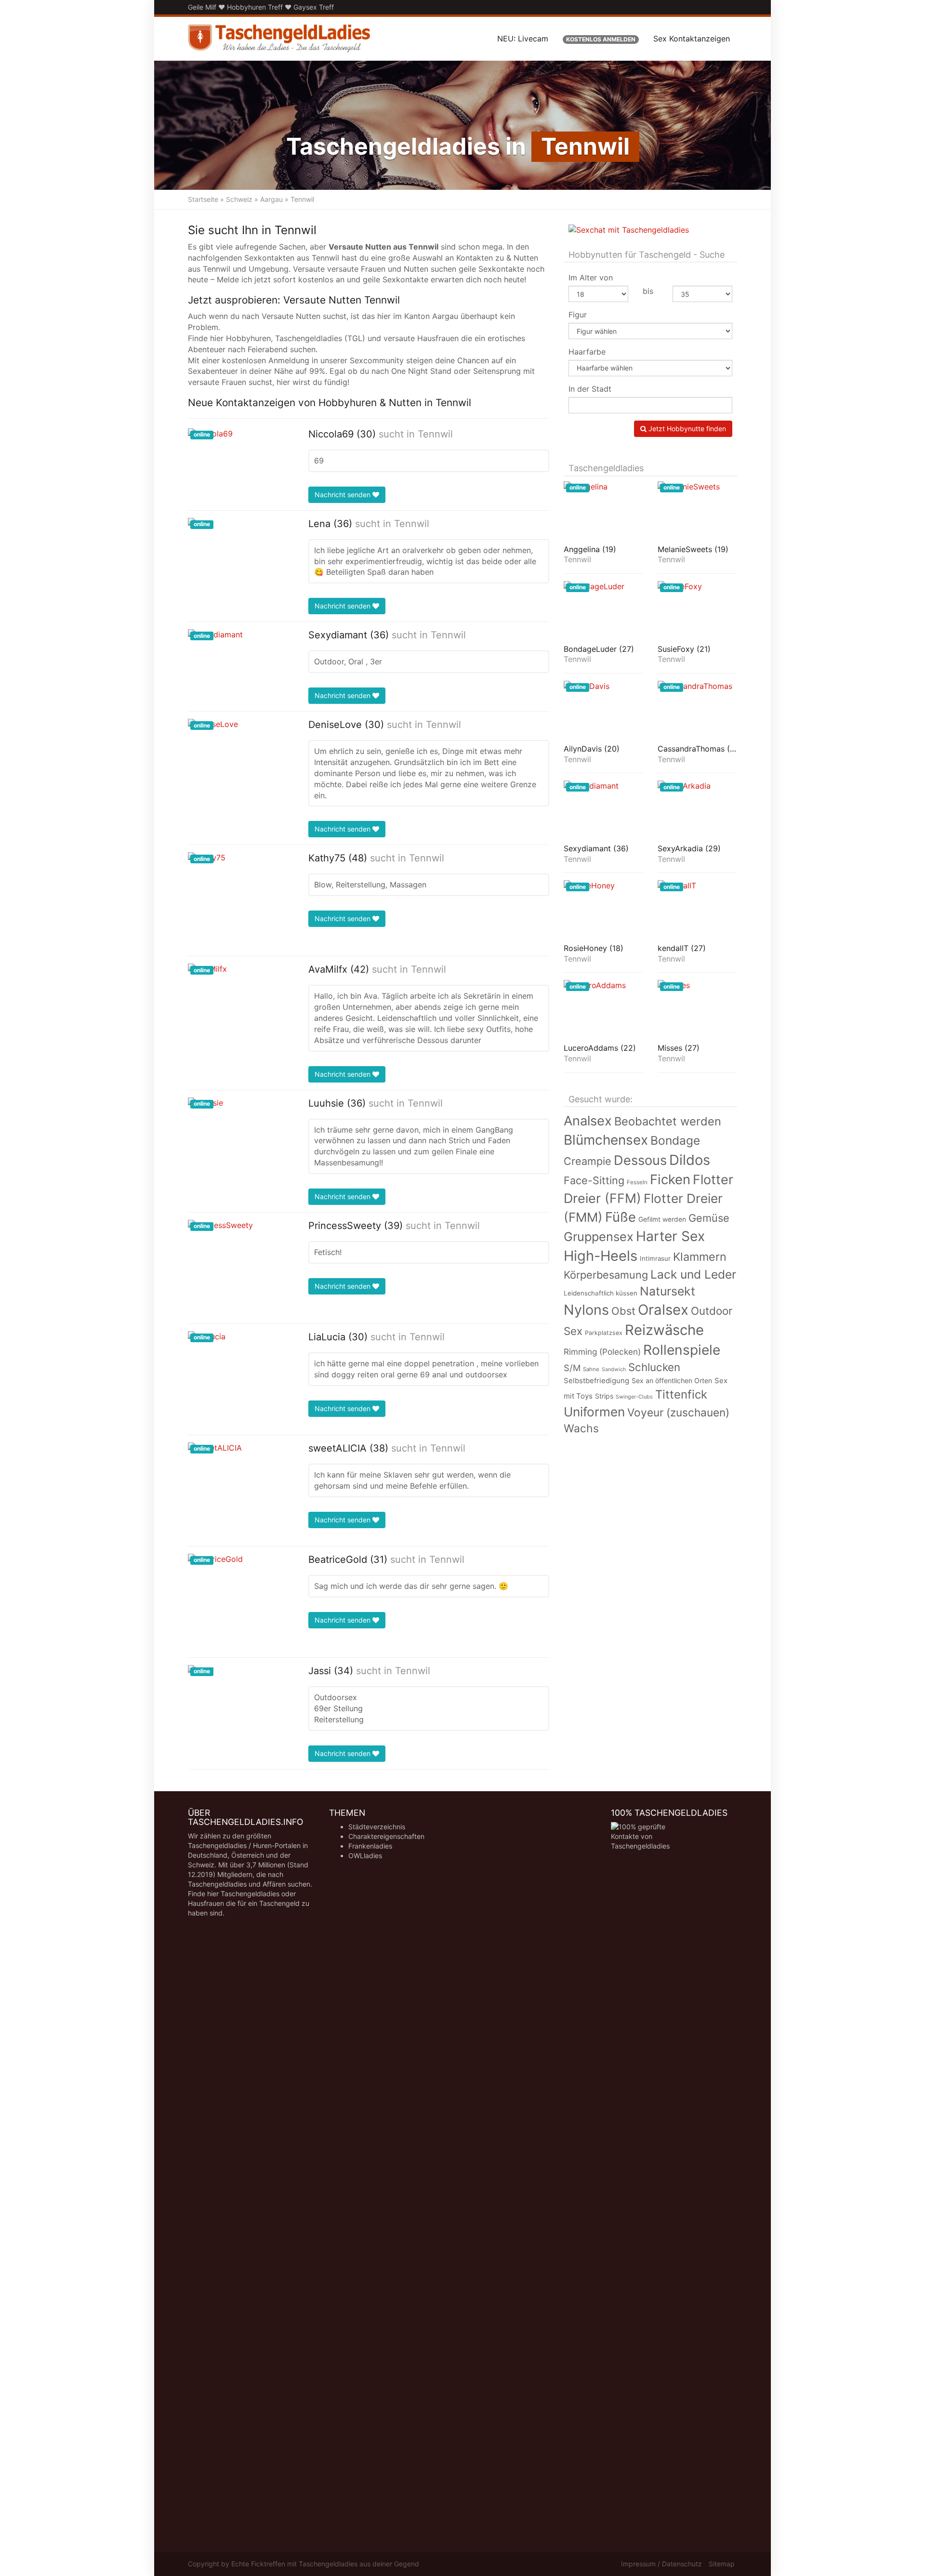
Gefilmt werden (662, 1219)
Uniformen (594, 1412)
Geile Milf (202, 7)
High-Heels (601, 1256)
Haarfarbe (587, 352)
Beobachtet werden (668, 1121)
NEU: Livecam (523, 39)
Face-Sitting (594, 1180)
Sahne (591, 1369)
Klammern (700, 1257)
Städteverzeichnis (377, 1827)
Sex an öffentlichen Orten (672, 1380)
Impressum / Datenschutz (661, 2564)
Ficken (670, 1179)
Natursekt (667, 1291)
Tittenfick (681, 1394)
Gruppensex (599, 1236)
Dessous (640, 1160)
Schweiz (239, 199)
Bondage (675, 1140)
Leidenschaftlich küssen (601, 1293)
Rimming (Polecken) (602, 1352)
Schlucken (654, 1367)
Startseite (203, 199)
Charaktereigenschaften (386, 1836)
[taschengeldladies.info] (279, 39)
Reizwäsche (664, 1330)
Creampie (588, 1161)
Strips (604, 1396)
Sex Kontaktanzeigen (692, 39)
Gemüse (709, 1218)
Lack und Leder (693, 1274)
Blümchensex (606, 1140)
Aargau (271, 199)
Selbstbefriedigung (596, 1381)
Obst (623, 1311)
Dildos (690, 1160)
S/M (572, 1368)
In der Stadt (590, 389)
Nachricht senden (344, 495)
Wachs (581, 1428)
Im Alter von (591, 277)
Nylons (586, 1310)
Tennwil (435, 434)
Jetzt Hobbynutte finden (686, 429)
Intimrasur (655, 1258)
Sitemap (722, 2564)
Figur (578, 315)
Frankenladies (370, 1846)
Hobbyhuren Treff (255, 7)
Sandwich (614, 1369)
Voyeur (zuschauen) (678, 1412)
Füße (621, 1217)
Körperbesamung (606, 1275)
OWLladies (365, 1856)
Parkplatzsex (604, 1333)
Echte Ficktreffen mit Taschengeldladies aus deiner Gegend (325, 2564)
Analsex (588, 1121)
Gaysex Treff (314, 7)
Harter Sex (670, 1236)
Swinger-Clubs (634, 1397)
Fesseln (637, 1182)
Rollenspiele (682, 1350)
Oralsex (663, 1310)
